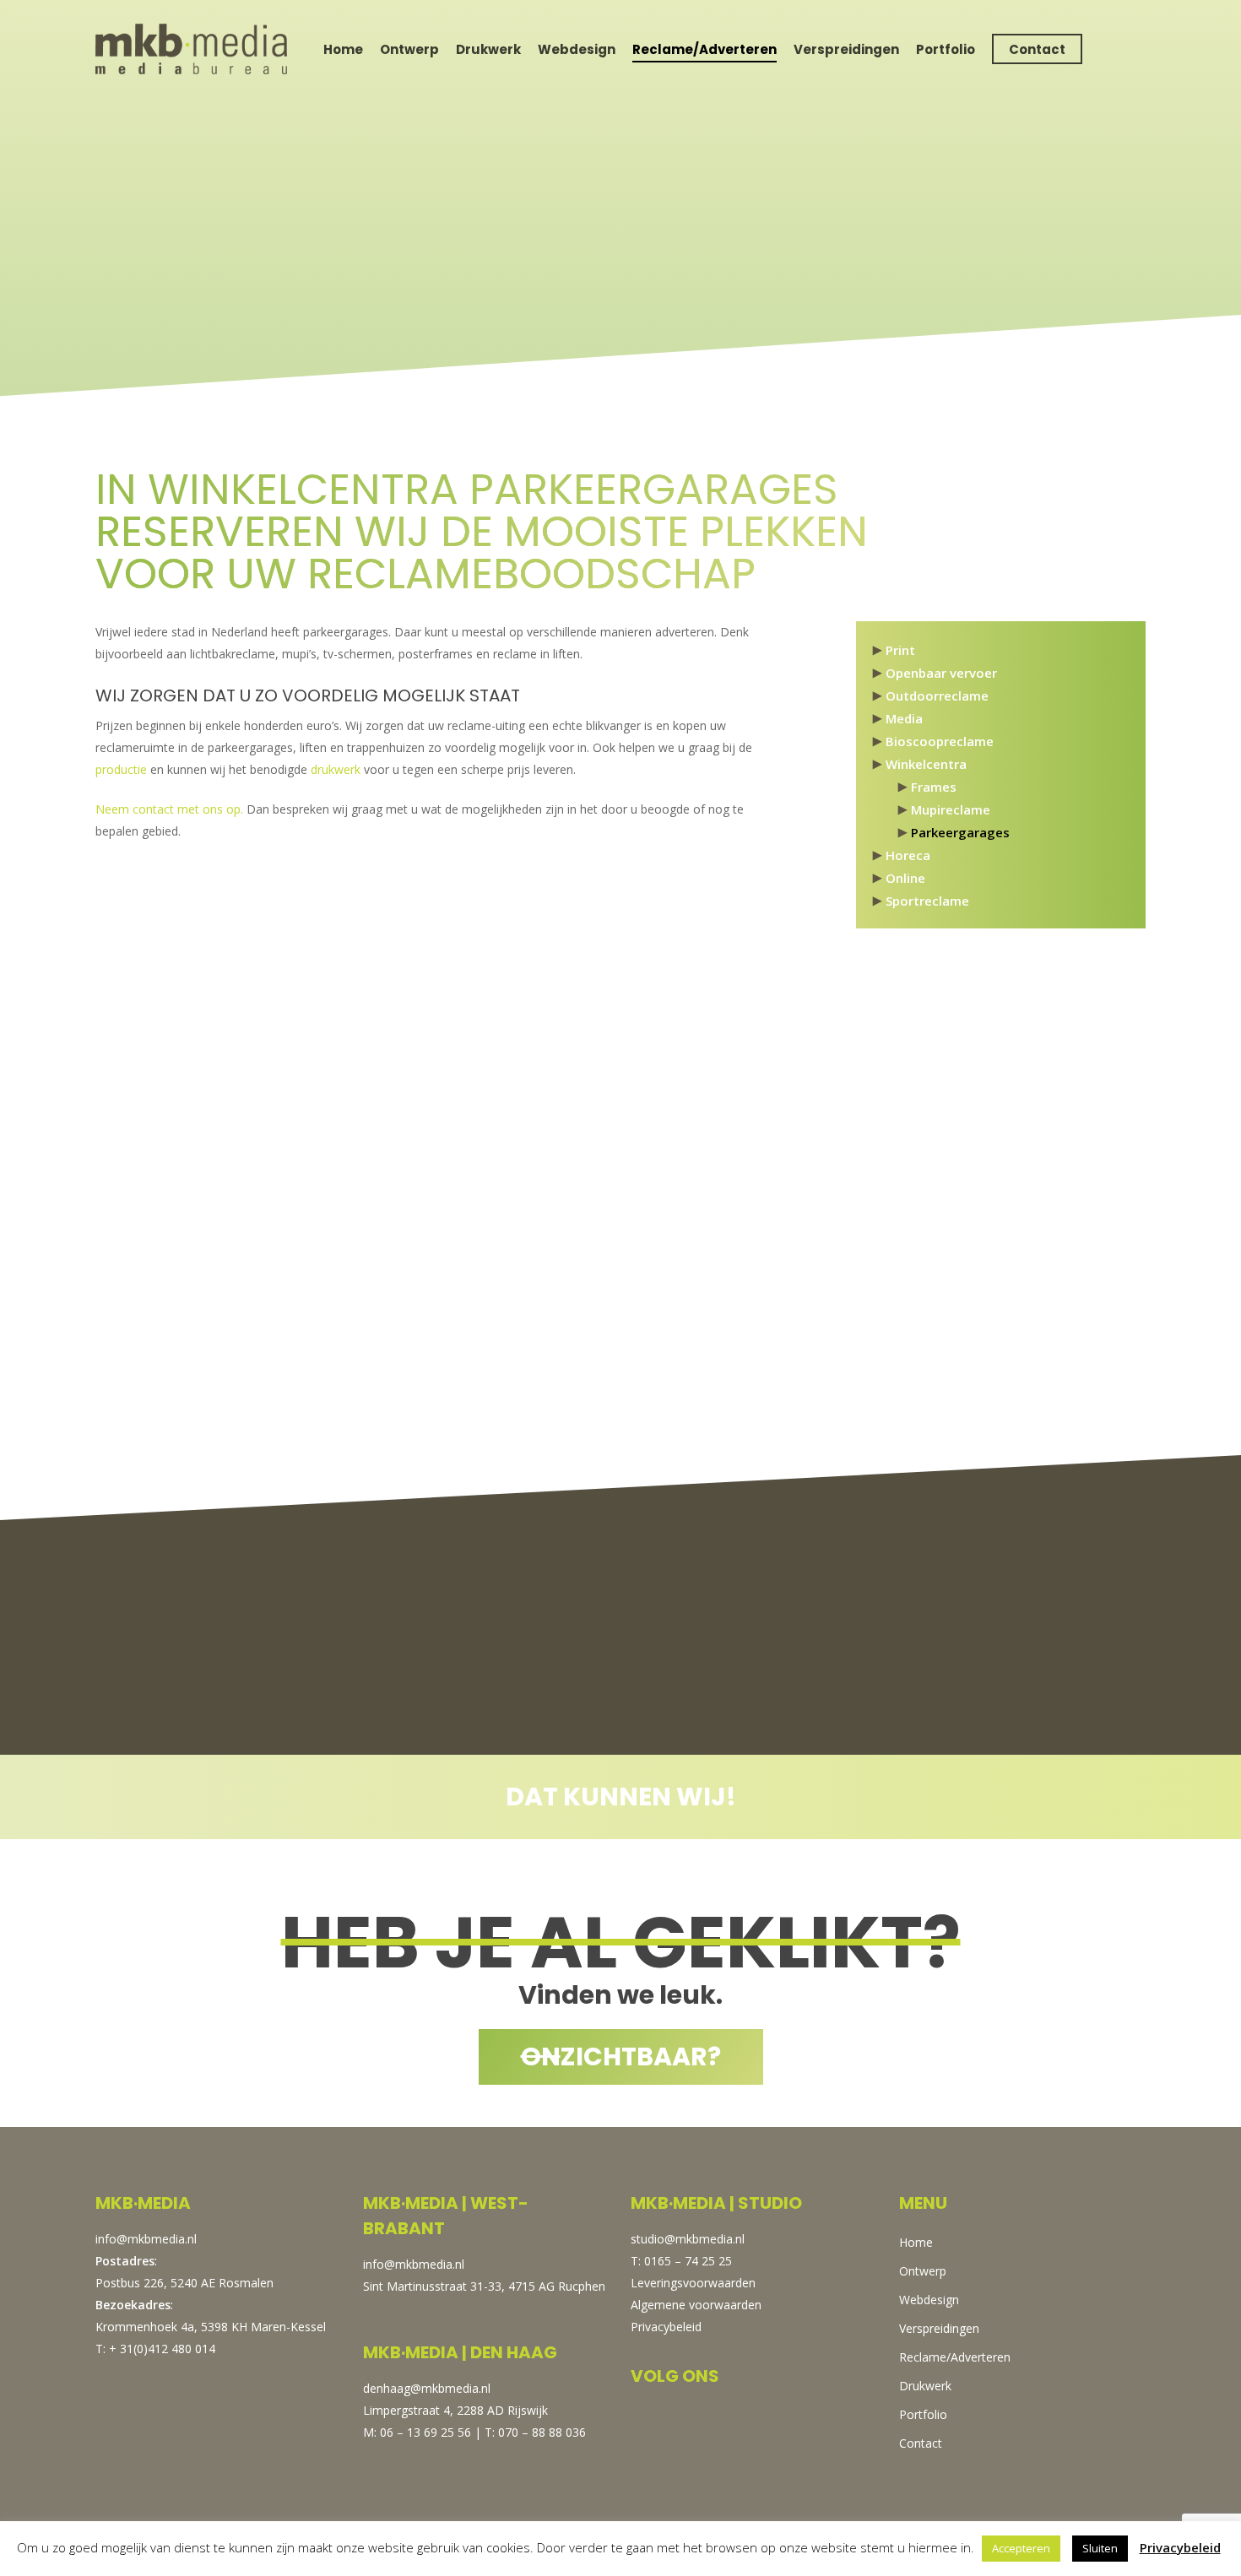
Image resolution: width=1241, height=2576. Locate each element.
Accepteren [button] (1021, 2548)
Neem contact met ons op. (169, 809)
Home (343, 49)
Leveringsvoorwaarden (693, 2283)
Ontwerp (409, 49)
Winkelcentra (926, 764)
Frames (934, 787)
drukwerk (336, 769)
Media (904, 718)
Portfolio (946, 49)
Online (905, 878)
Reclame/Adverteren (704, 49)
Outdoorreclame (937, 695)
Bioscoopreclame (940, 741)
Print (900, 650)
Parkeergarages (960, 832)
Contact (1037, 49)
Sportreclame (927, 901)
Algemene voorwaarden (696, 2305)
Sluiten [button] (1100, 2548)
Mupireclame (951, 809)
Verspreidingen (846, 49)
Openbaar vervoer (941, 673)
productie (121, 769)
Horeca (908, 855)
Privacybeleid (666, 2327)
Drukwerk (488, 49)
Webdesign (577, 49)
